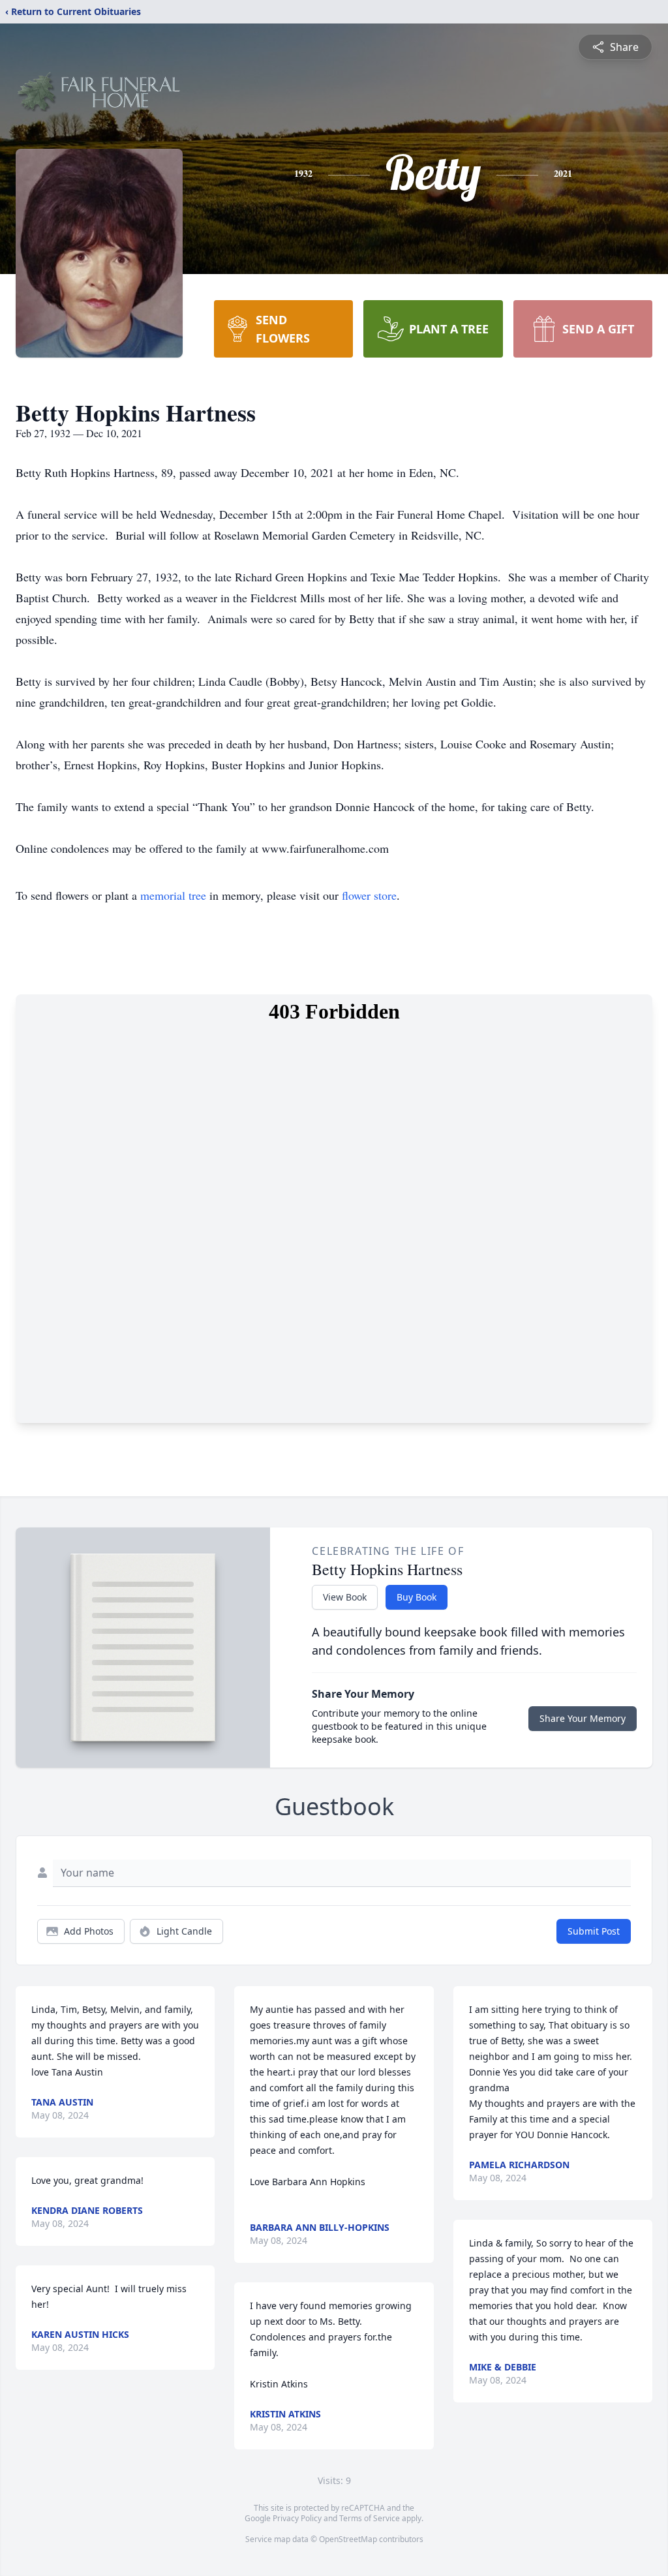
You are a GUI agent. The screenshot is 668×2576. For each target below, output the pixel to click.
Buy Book (417, 1597)
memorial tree (173, 895)
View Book (345, 1597)
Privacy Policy (297, 2518)
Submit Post (594, 1931)
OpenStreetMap (348, 2539)
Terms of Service (370, 2518)
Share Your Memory (583, 1718)
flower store (369, 895)
